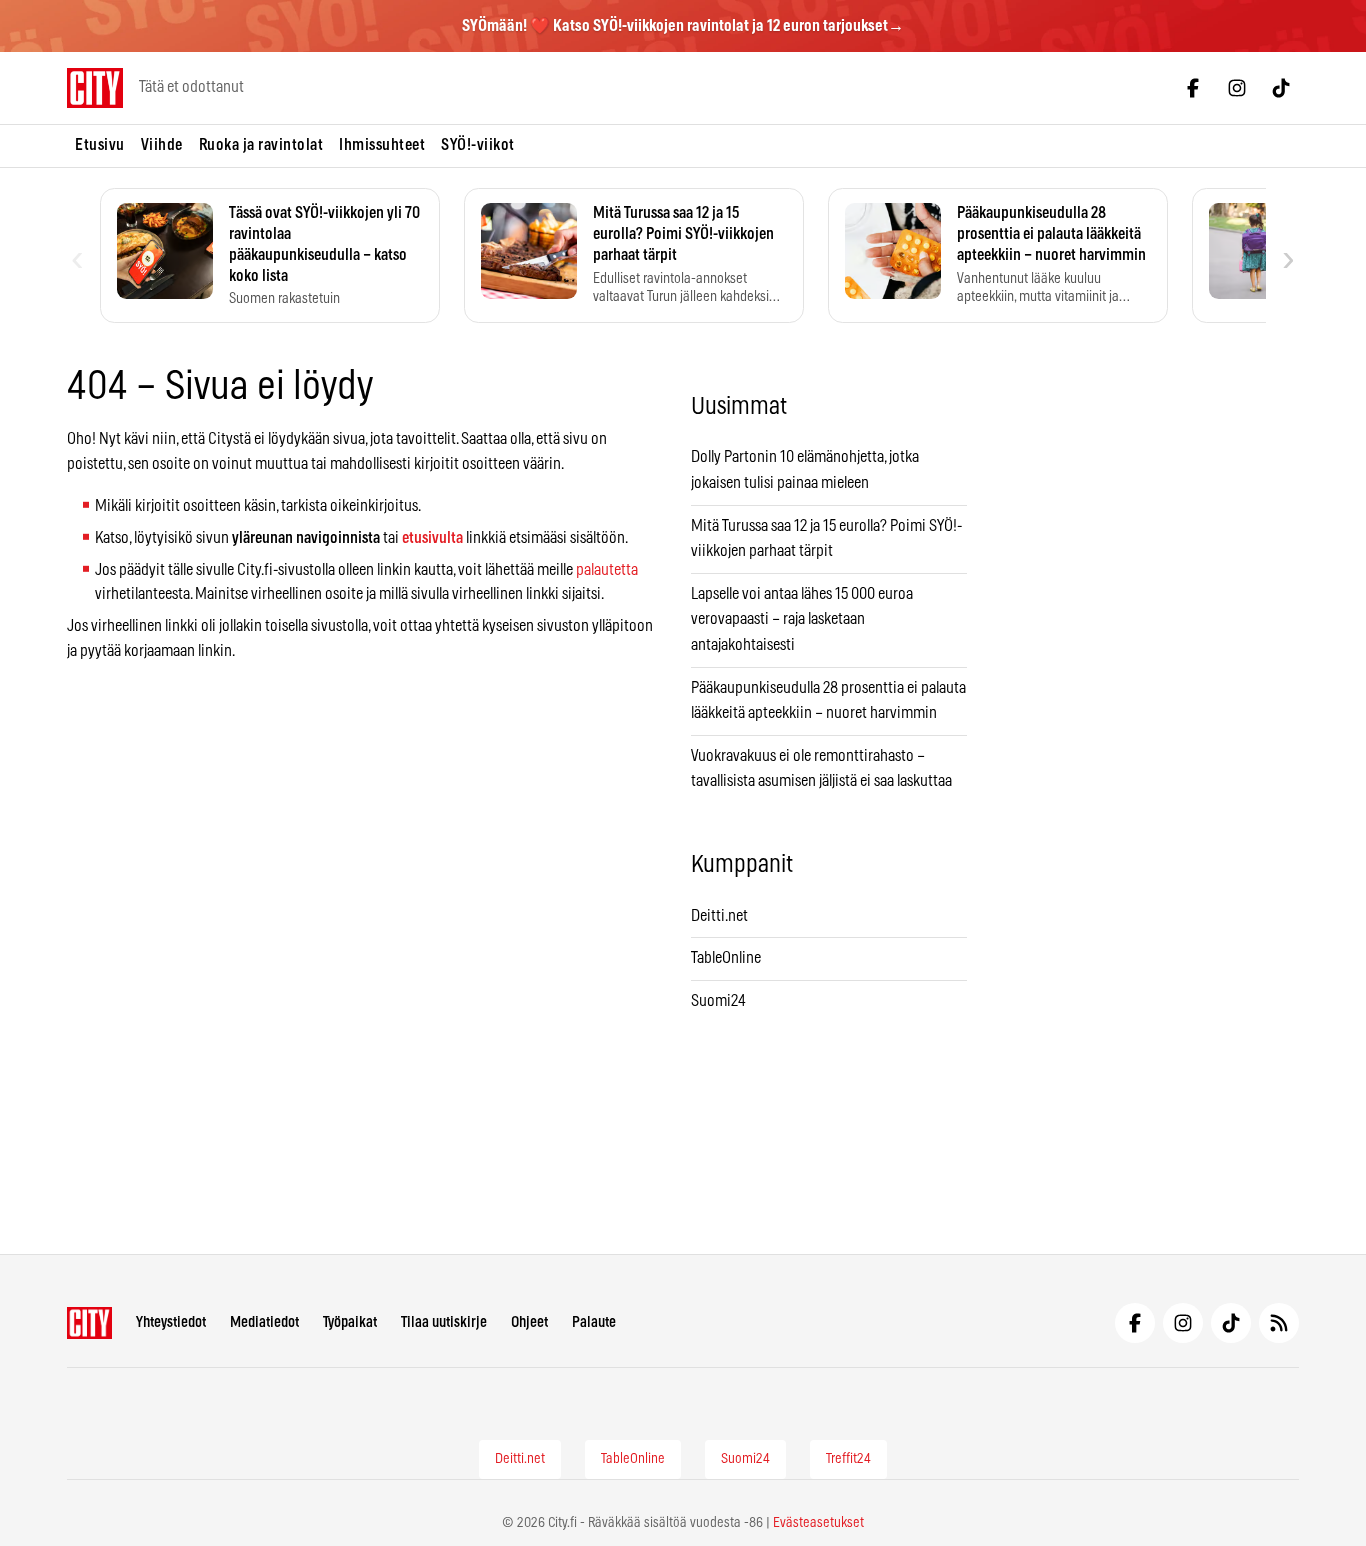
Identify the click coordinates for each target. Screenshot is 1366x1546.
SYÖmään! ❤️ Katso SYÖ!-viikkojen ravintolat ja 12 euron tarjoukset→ (683, 26)
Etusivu (100, 145)
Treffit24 (848, 1459)
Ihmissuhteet (382, 145)
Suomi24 (718, 1001)
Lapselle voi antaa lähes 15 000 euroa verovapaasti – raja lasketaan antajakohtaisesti (802, 619)
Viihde (162, 145)
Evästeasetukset (818, 1523)
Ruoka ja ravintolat (261, 145)
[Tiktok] (1281, 88)
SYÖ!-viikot (478, 145)
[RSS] (1279, 1323)
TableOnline (726, 958)
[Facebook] (1193, 88)
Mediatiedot (264, 1322)
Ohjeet (529, 1322)
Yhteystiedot (171, 1322)
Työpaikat (350, 1322)
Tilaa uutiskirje (444, 1322)
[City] (89, 1323)
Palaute (594, 1322)
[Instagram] (1237, 88)
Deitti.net (719, 916)
